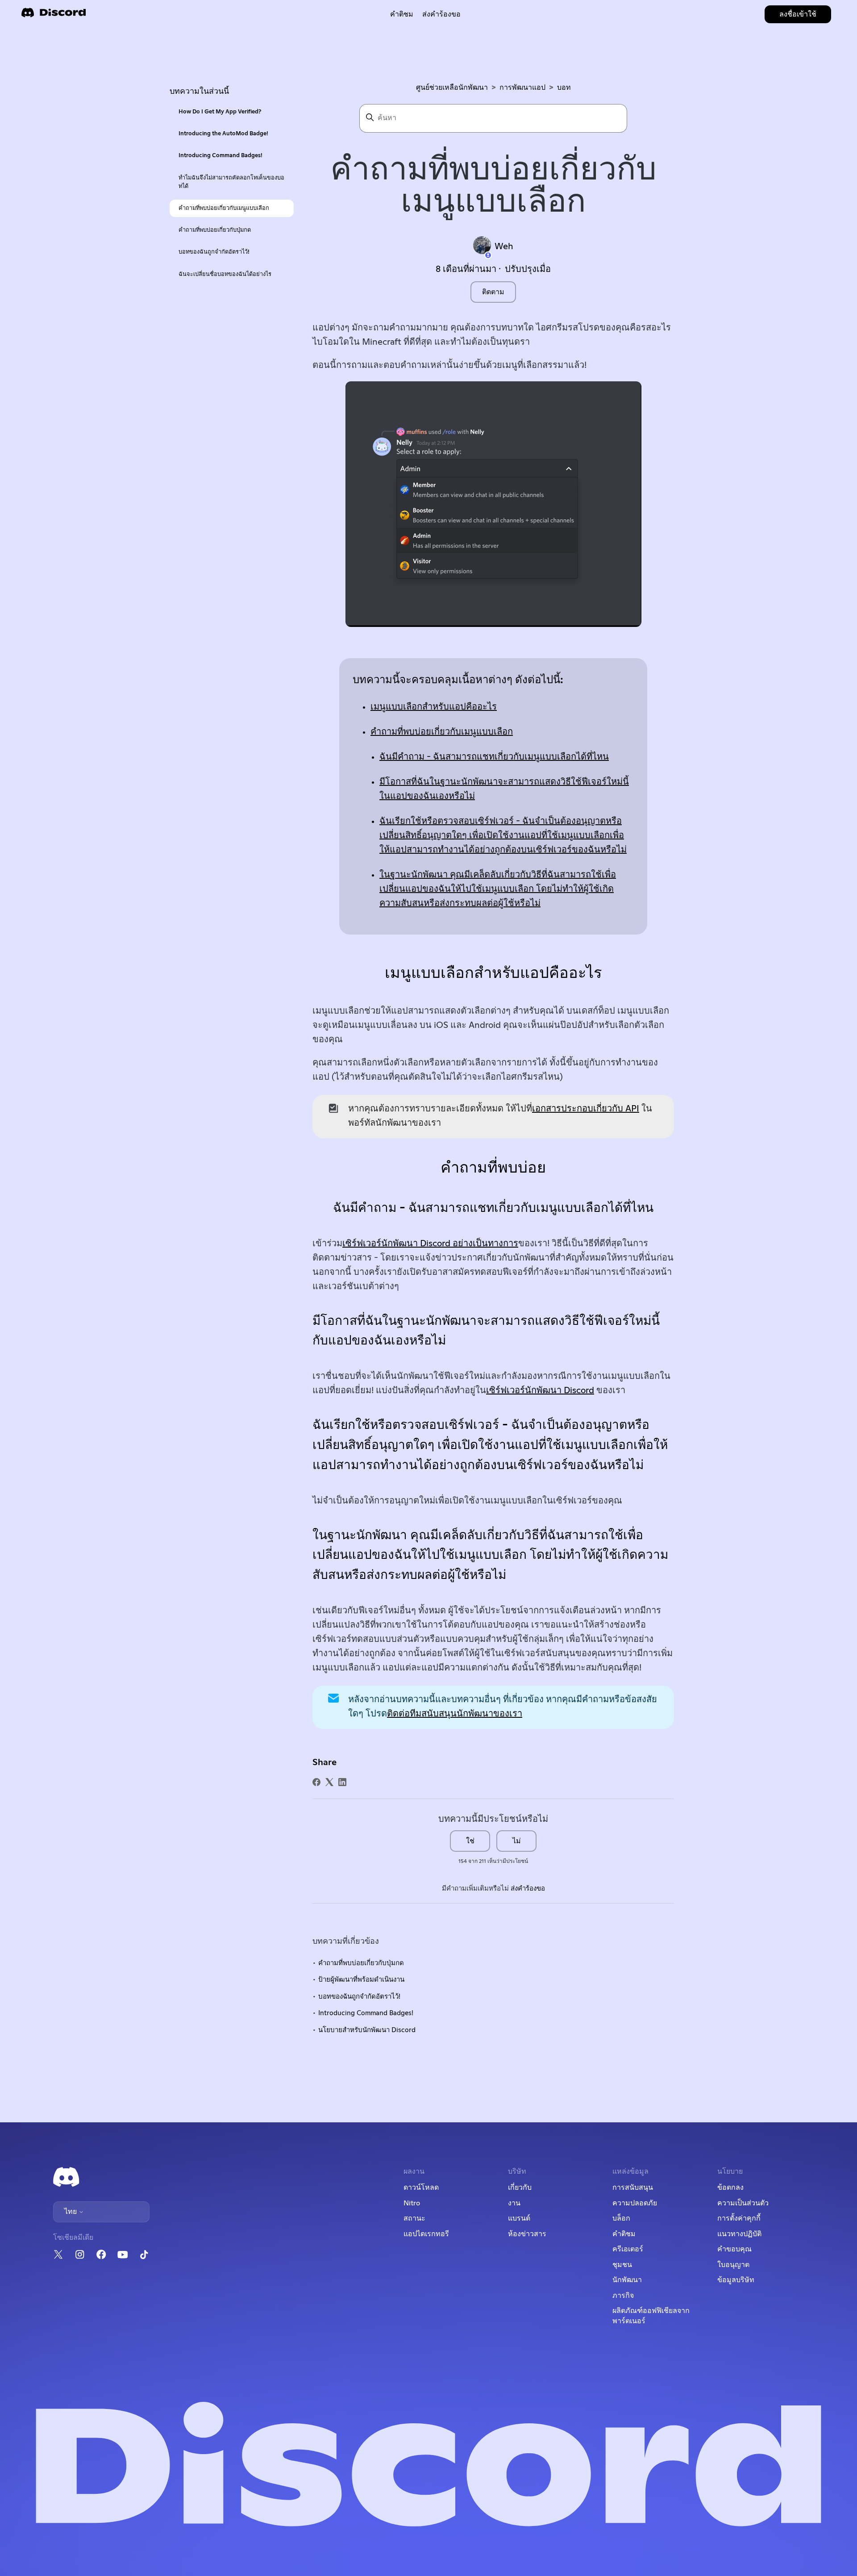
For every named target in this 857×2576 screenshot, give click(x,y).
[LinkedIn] (342, 1782)
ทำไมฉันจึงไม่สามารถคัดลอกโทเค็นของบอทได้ (231, 182)
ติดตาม (493, 292)
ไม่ (517, 1841)
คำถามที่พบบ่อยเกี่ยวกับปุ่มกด (215, 230)
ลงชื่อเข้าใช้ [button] (798, 14)
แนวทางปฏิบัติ (739, 2234)
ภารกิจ (623, 2296)
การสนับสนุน (633, 2188)
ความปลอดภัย (635, 2203)
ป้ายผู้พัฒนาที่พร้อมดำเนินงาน (361, 1980)
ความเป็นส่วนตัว (743, 2203)
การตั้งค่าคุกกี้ (739, 2218)
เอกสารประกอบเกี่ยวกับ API (586, 1109)
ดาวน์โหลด (421, 2188)
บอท (564, 88)
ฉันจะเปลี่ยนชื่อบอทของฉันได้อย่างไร (225, 274)
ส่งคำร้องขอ (441, 14)
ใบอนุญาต (733, 2265)
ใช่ (470, 1841)
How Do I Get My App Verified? (220, 112)
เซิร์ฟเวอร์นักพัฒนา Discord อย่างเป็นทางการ (430, 1244)
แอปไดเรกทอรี (426, 2234)
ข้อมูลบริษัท (736, 2280)
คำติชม (402, 14)
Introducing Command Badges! (220, 156)
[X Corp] (329, 1782)
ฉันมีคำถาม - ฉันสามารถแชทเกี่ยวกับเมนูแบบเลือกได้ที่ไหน (494, 757)
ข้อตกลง (730, 2188)
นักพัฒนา (627, 2280)
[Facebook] (316, 1782)
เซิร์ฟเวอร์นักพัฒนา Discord (540, 1390)
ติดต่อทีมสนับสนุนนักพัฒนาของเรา (455, 1714)
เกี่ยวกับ (520, 2188)
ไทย (71, 2212)
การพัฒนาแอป (522, 88)
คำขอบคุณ (734, 2249)
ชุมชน (622, 2265)
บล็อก (621, 2218)
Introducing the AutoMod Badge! (223, 134)
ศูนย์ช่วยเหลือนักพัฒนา (452, 88)
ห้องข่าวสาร (527, 2234)
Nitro (412, 2203)
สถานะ (414, 2218)
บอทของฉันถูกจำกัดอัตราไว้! (214, 252)
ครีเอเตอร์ (628, 2249)
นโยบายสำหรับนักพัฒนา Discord (367, 2030)
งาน (514, 2203)
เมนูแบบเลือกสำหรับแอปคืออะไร (434, 707)
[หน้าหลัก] (54, 15)
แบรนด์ (519, 2218)
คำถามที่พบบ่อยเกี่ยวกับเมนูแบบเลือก (224, 208)
